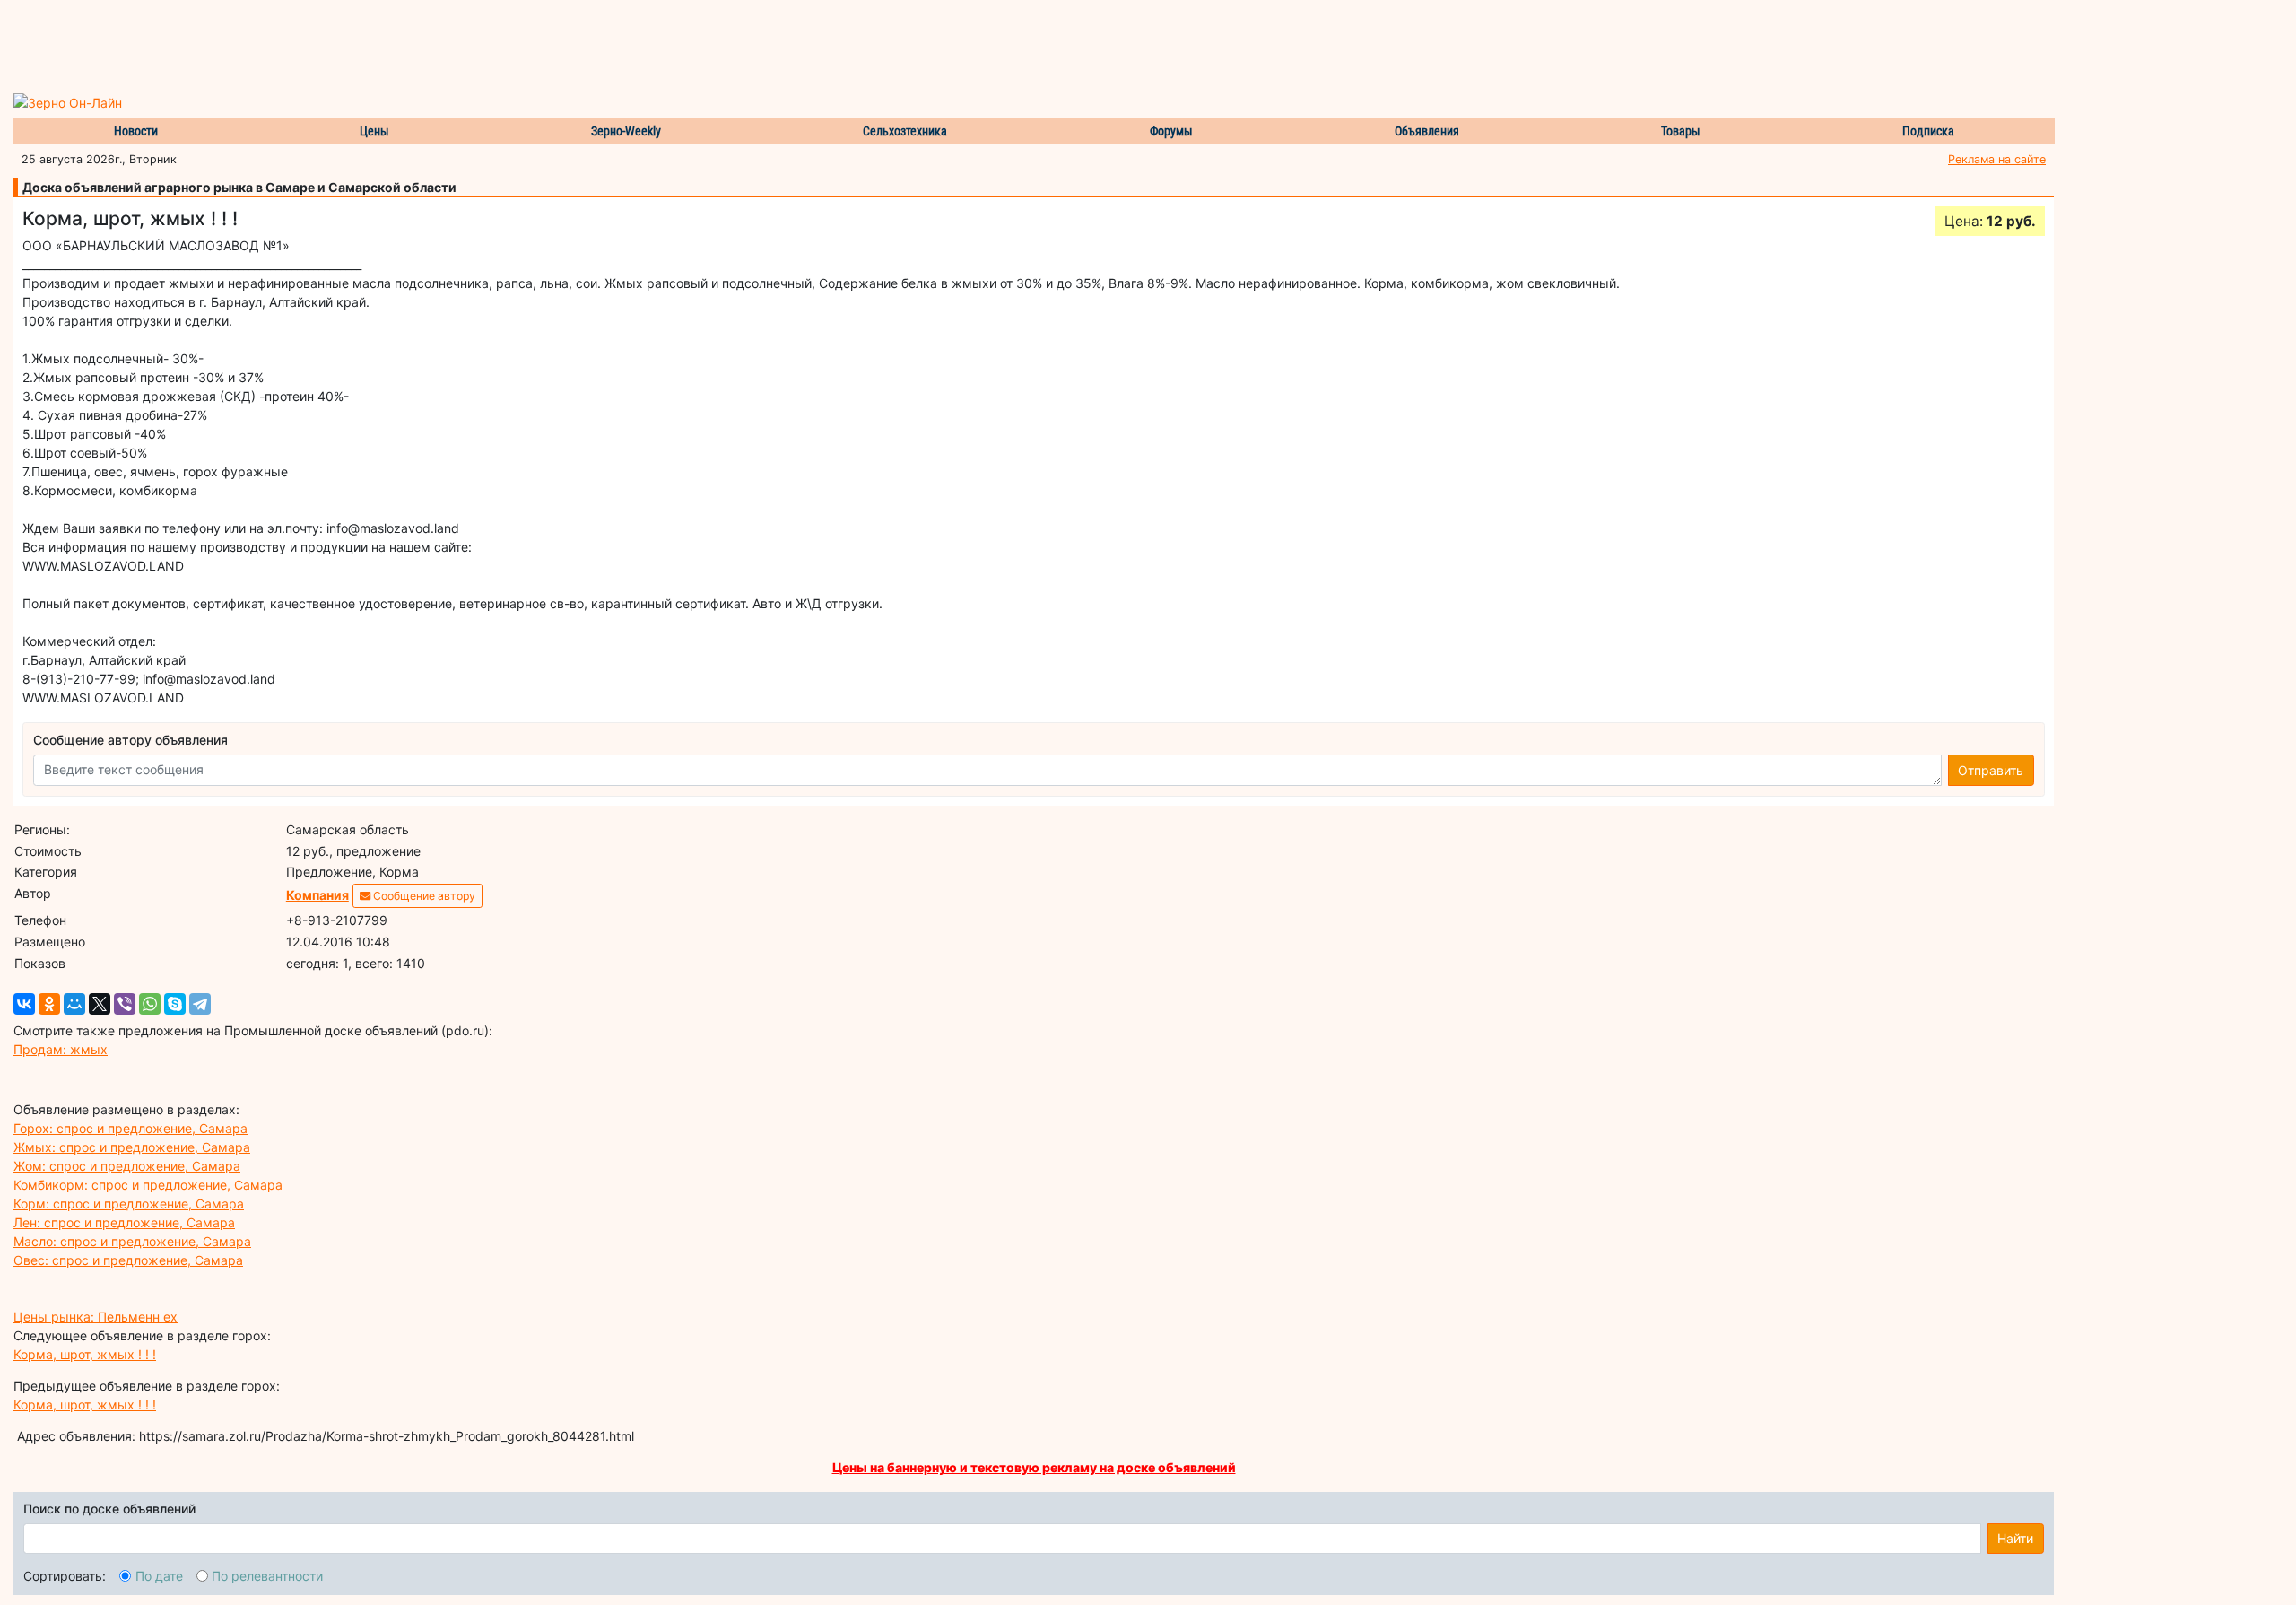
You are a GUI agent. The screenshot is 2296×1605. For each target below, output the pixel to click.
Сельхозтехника (905, 131)
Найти (2015, 1538)
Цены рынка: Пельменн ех (96, 1317)
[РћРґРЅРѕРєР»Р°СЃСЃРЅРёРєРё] (49, 1004)
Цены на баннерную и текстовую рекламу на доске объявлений (1034, 1467)
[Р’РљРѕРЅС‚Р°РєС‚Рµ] (24, 1004)
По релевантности (267, 1576)
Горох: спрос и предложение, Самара (130, 1128)
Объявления (1427, 131)
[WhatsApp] (150, 1004)
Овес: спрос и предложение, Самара (128, 1260)
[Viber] (125, 1004)
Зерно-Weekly (626, 131)
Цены (374, 131)
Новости (136, 131)
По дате (159, 1576)
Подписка (1928, 131)
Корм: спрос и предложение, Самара (129, 1204)
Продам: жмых (61, 1049)
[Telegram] (200, 1004)
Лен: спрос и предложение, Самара (124, 1222)
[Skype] (175, 1004)
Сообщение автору (423, 896)
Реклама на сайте (1997, 159)
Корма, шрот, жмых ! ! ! (85, 1354)
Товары (1681, 131)
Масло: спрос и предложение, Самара (132, 1241)
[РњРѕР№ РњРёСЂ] (74, 1004)
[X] (100, 1004)
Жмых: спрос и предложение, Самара (132, 1147)
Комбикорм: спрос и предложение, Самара (148, 1185)
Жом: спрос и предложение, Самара (127, 1166)
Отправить (1991, 770)
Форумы (1171, 131)
